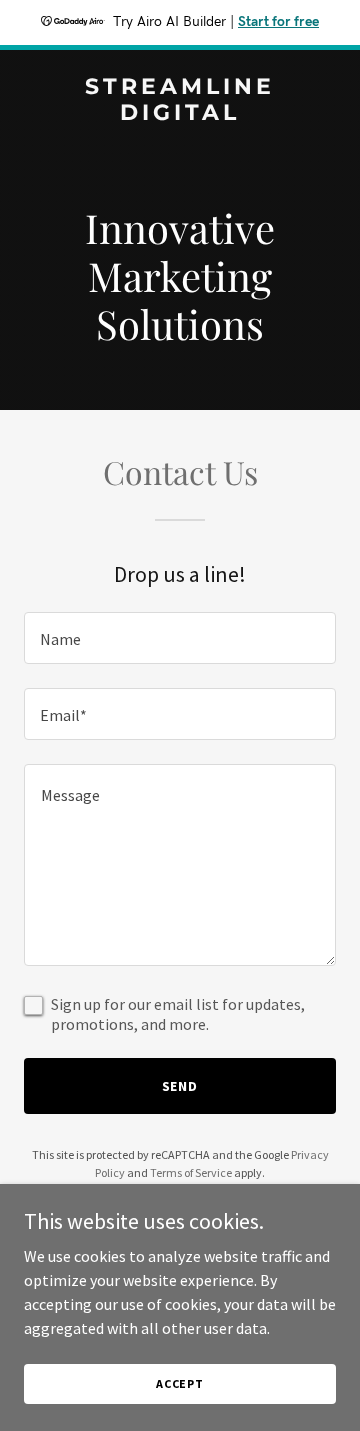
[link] (180, 114)
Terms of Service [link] (191, 1172)
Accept (180, 1383)
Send (180, 1086)
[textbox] (180, 638)
